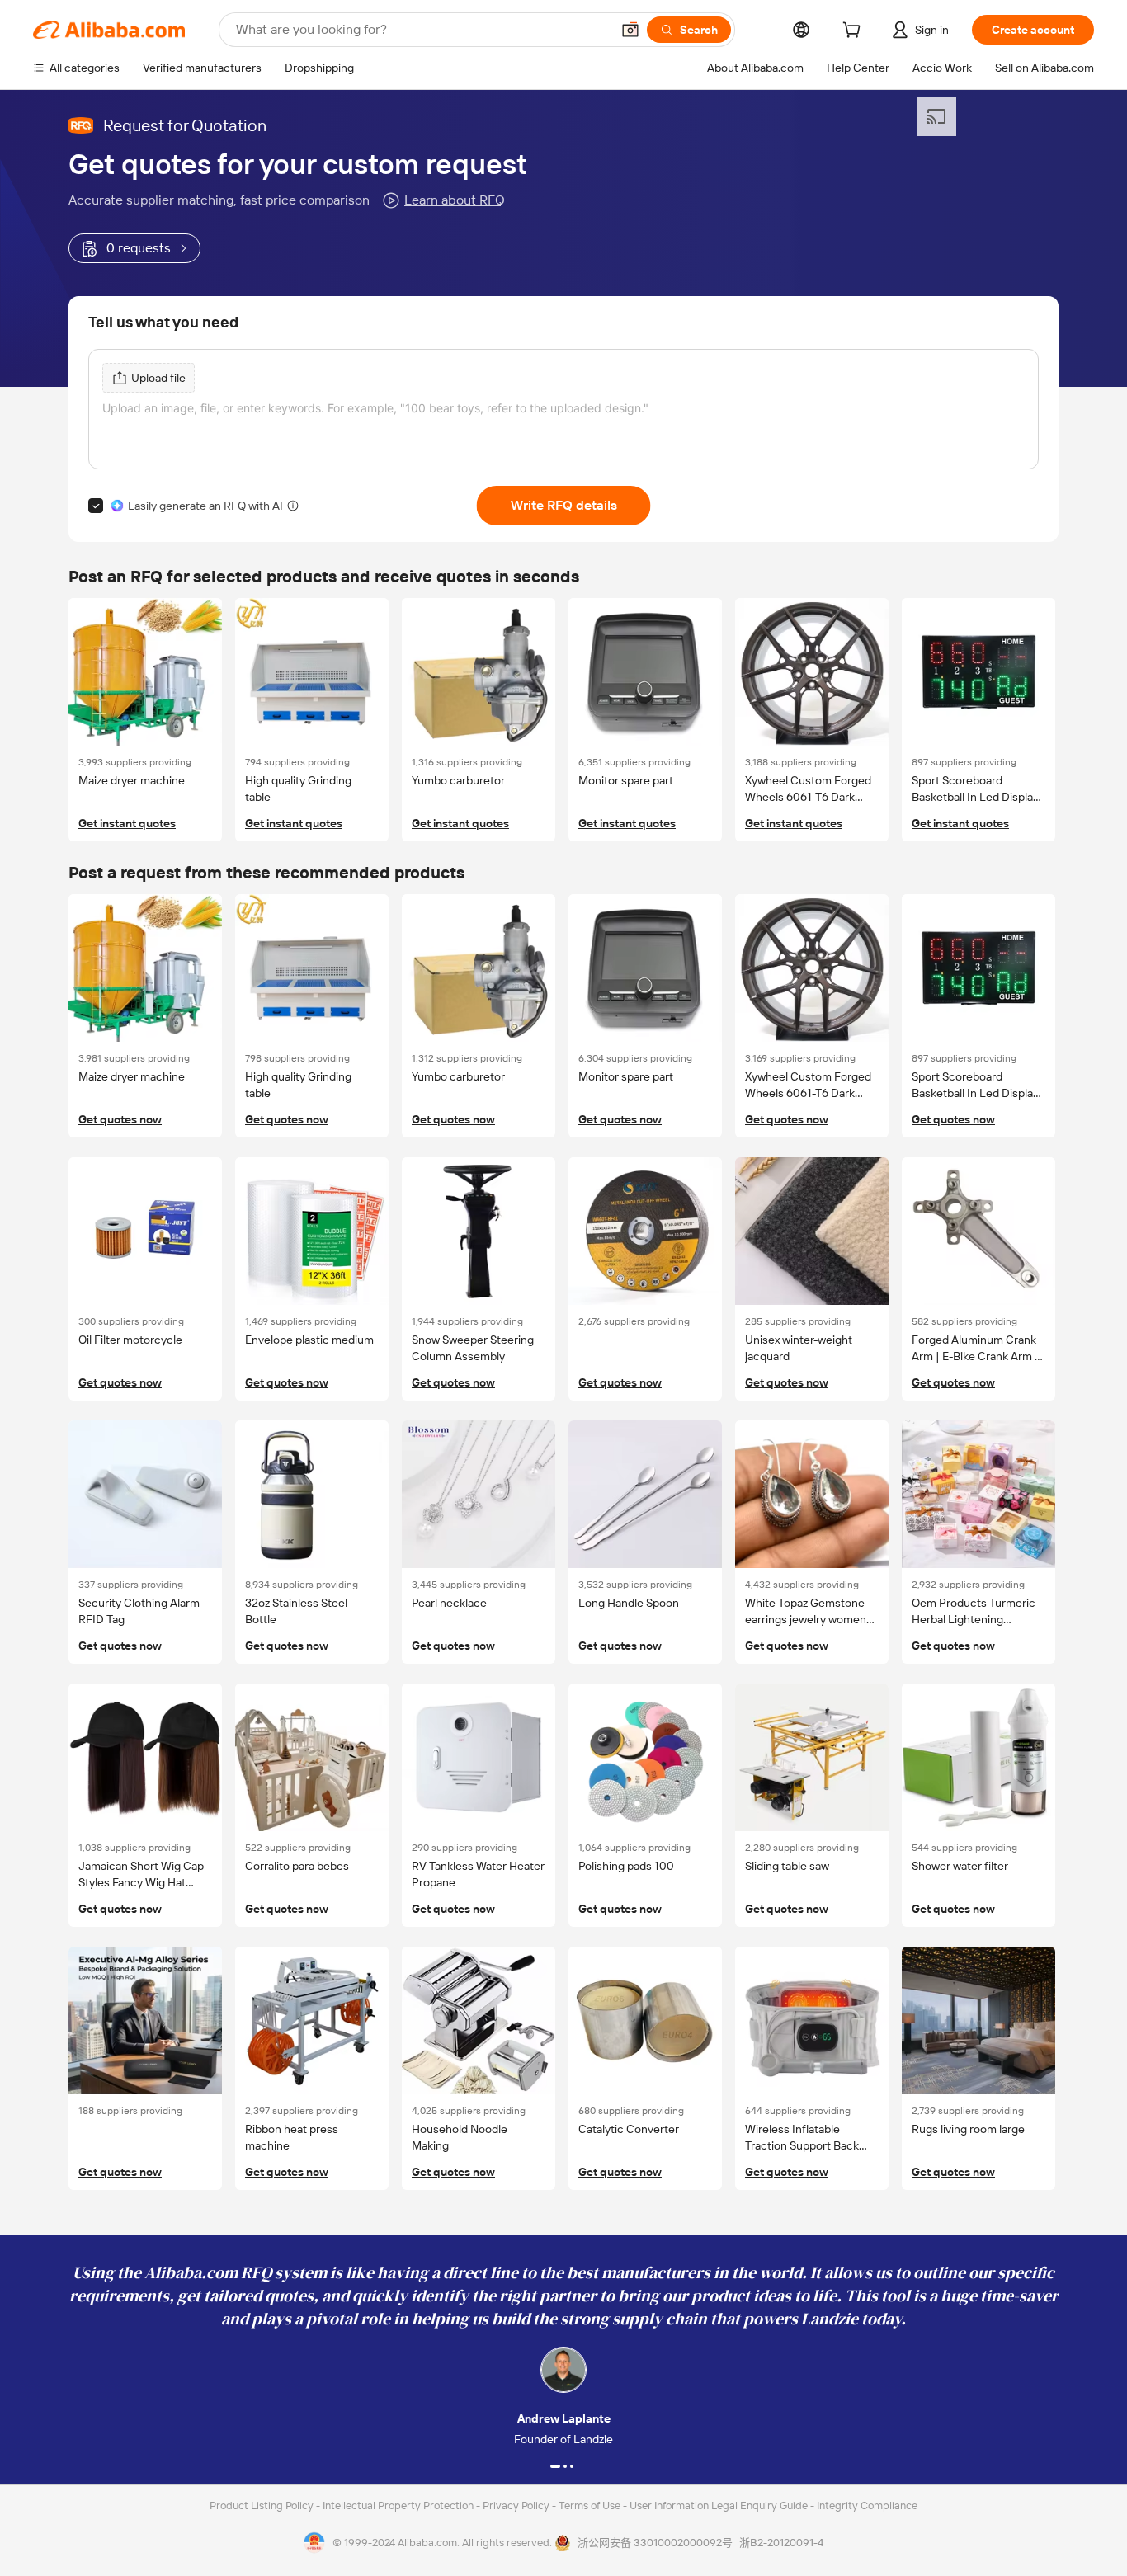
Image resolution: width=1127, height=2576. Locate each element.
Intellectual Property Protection (399, 2505)
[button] (630, 30)
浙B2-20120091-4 (781, 2543)
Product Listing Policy (263, 2505)
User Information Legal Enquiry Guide (719, 2505)
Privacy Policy (517, 2505)
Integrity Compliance (867, 2505)
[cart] (855, 32)
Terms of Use (591, 2505)
